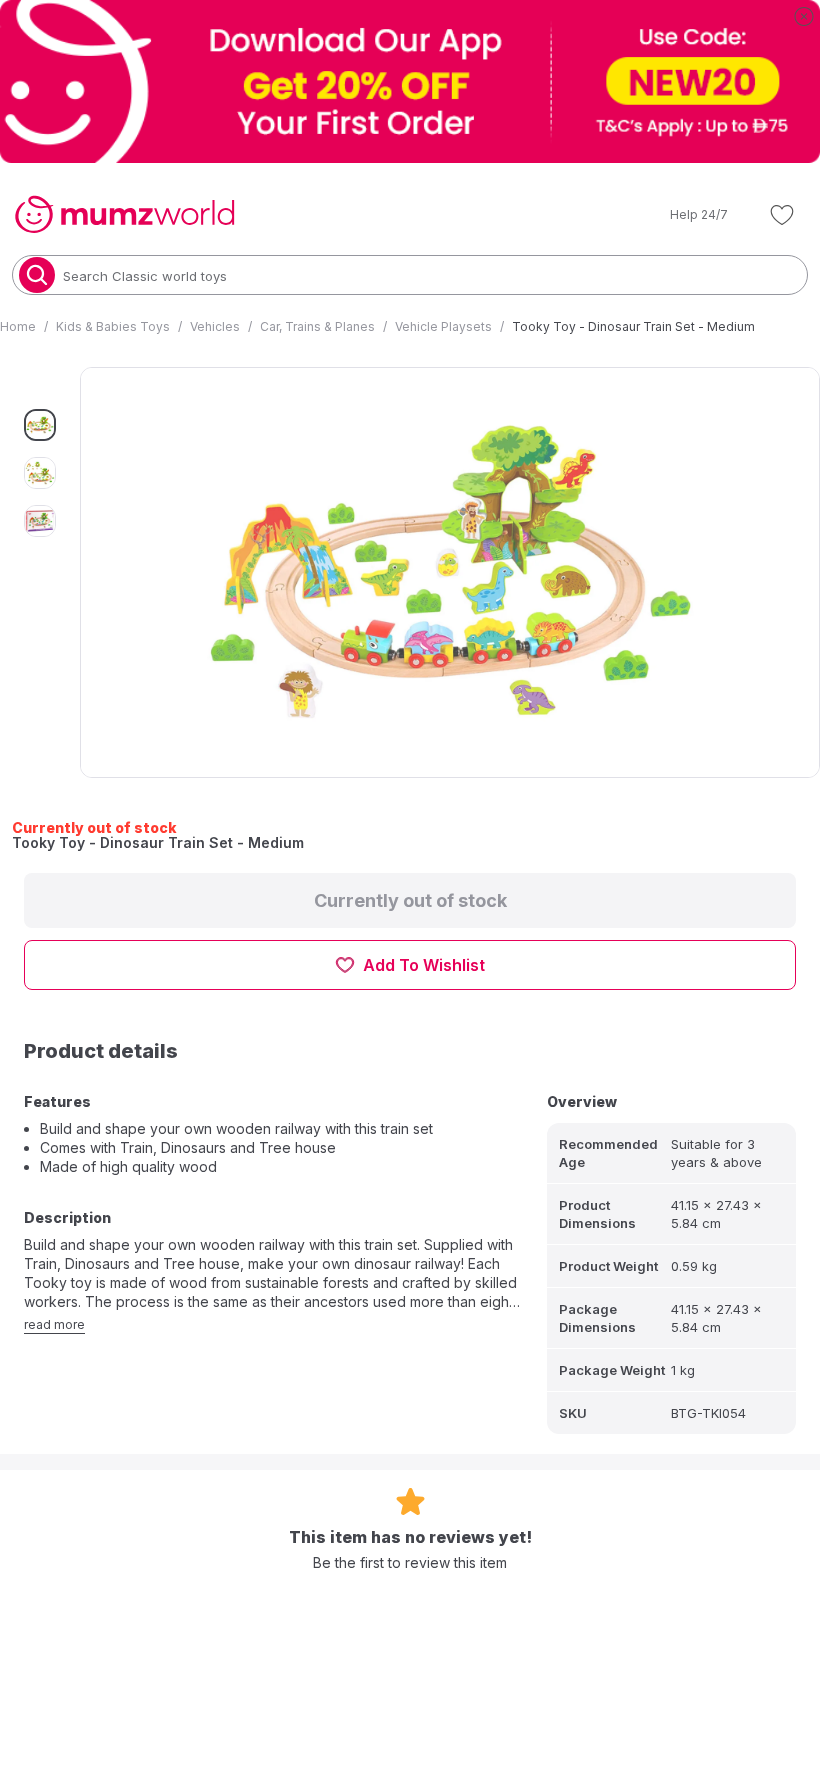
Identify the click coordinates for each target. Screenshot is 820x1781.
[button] (685, 215)
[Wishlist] (782, 215)
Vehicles (215, 326)
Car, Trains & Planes (317, 326)
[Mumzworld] (124, 215)
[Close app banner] (804, 16)
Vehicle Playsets (443, 326)
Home (18, 326)
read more (54, 1324)
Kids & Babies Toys (113, 326)
